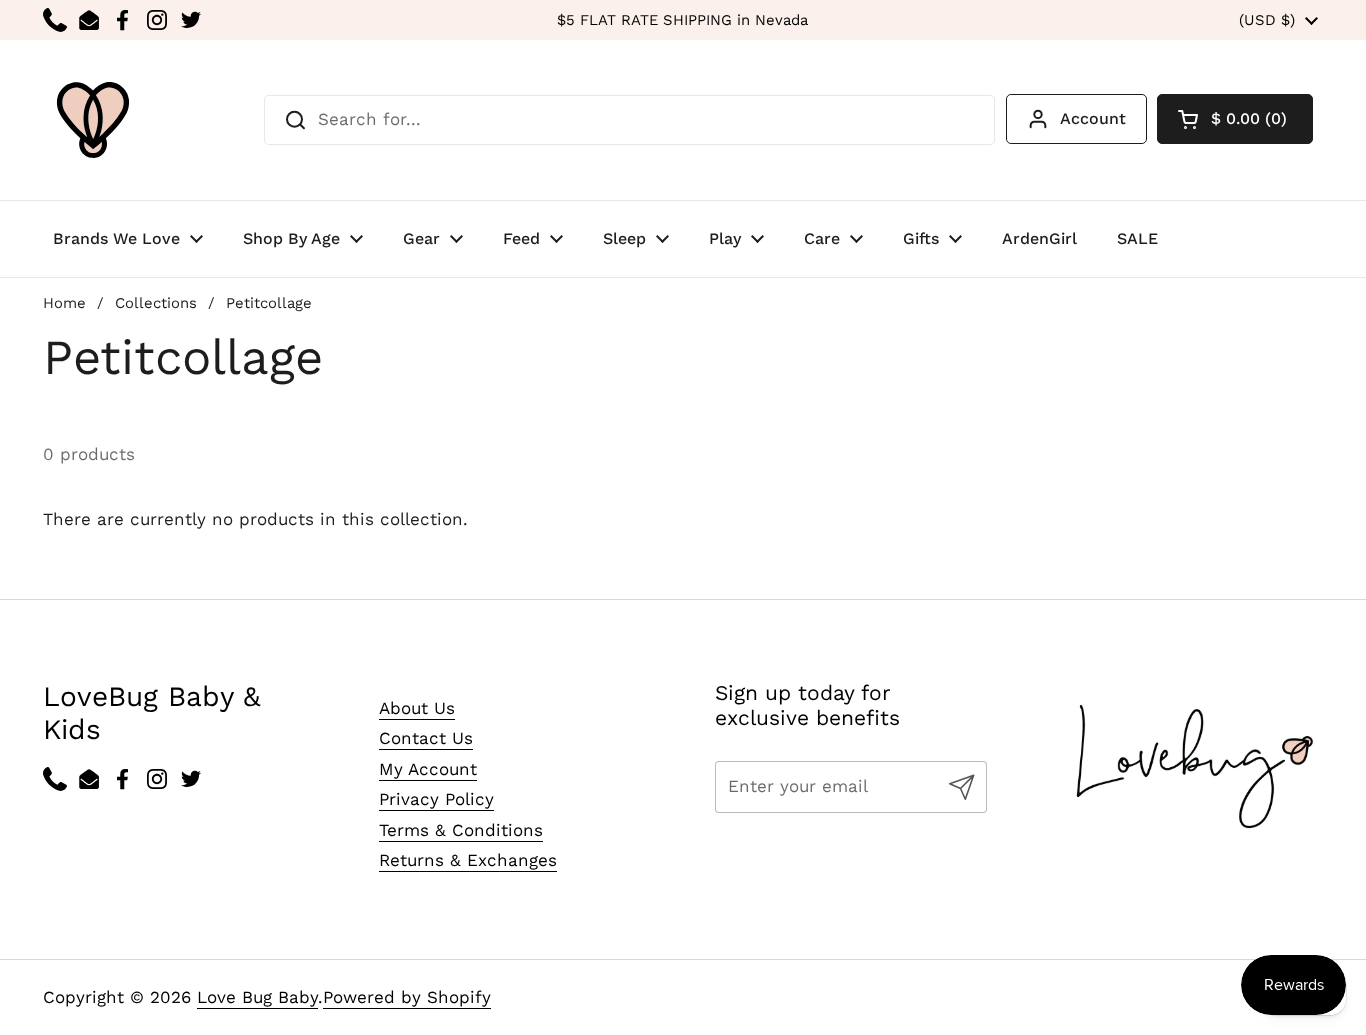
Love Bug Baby (257, 997)
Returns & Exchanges (468, 860)
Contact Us (426, 738)
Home (64, 303)
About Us (417, 708)
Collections (156, 303)
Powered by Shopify (407, 997)
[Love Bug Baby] (93, 120)
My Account (428, 769)
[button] (1235, 119)
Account (1093, 118)
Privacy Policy (436, 799)
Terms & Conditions (461, 830)
